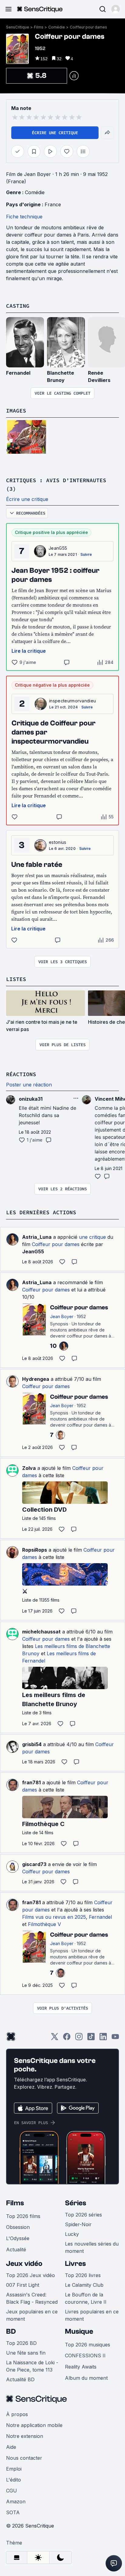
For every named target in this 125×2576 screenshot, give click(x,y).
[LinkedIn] (103, 2039)
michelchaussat (41, 1632)
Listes (16, 979)
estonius (58, 842)
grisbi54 (32, 1744)
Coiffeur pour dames (88, 27)
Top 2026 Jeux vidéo (30, 2275)
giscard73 (34, 1864)
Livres (75, 2264)
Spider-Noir (78, 2224)
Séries (76, 2203)
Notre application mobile (34, 2425)
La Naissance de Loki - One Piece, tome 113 (32, 2366)
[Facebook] (67, 2039)
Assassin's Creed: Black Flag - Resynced (32, 2298)
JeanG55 (58, 548)
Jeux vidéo (24, 2264)
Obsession (18, 2227)
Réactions (21, 1074)
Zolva (29, 1468)
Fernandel (18, 373)
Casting (18, 306)
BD (11, 2331)
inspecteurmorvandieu (73, 701)
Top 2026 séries (83, 2215)
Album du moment (86, 2378)
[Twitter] (55, 2039)
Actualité (16, 2249)
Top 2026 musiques (88, 2345)
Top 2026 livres (83, 2275)
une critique (92, 1237)
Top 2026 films (23, 2216)
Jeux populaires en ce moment (32, 2315)
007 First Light (23, 2285)
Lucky (72, 2234)
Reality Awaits (81, 2367)
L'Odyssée (18, 2238)
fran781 (31, 1782)
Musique (79, 2331)
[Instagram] (79, 2039)
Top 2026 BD (21, 2343)
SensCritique (18, 27)
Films (39, 27)
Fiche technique (24, 217)
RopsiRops (35, 1550)
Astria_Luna (37, 1237)
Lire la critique (29, 651)
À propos (17, 2414)
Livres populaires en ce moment (92, 2315)
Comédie (57, 27)
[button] (116, 9)
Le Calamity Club (84, 2285)
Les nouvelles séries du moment (92, 2247)
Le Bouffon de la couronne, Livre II (86, 2298)
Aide (11, 2447)
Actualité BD (20, 2379)
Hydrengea (36, 1379)
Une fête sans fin (26, 2353)
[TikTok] (91, 2039)
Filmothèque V (44, 1924)
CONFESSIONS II (85, 2356)
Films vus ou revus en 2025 (54, 1917)
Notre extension (25, 2436)
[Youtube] (115, 2039)
